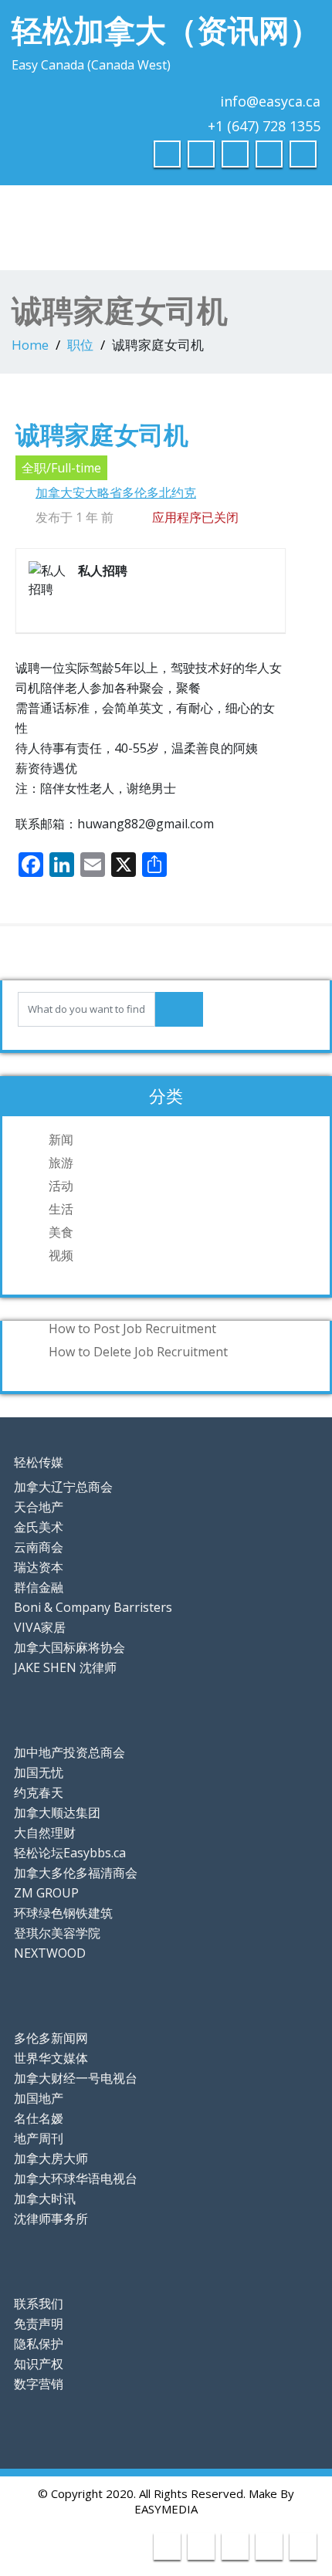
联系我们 (39, 2304)
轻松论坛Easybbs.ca (70, 1853)
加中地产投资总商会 (69, 1752)
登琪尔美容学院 (57, 1933)
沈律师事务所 (51, 2219)
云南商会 (39, 1547)
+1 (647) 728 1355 (264, 126)
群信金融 (39, 1587)
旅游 (61, 1163)
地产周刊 (39, 2138)
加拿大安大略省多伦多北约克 (116, 493)
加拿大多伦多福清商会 (76, 1873)
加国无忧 (39, 1772)
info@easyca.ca (270, 101)
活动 (61, 1186)
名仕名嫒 (39, 2118)
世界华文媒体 (51, 2058)
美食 (61, 1232)
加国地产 (39, 2098)
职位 (80, 345)
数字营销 (39, 2384)
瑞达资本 (39, 1567)
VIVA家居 (40, 1627)
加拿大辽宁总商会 (63, 1487)
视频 (61, 1255)
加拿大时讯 (45, 2199)
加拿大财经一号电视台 (76, 2078)
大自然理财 (45, 1833)
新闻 (61, 1139)
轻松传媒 (39, 1462)
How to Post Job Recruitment (132, 1329)
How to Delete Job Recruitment (138, 1352)
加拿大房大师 (51, 2158)
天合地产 (39, 1507)
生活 (61, 1209)
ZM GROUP (46, 1893)
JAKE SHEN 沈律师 (65, 1667)
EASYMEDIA (166, 2509)
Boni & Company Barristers (93, 1607)
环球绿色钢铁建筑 (63, 1913)
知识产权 (39, 2364)
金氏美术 (39, 1527)
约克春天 (39, 1792)
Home (30, 345)
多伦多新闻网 (51, 2038)
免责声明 (39, 2324)
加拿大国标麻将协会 (69, 1647)
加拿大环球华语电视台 (76, 2178)
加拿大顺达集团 (57, 1813)
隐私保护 (39, 2344)
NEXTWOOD (50, 1953)
